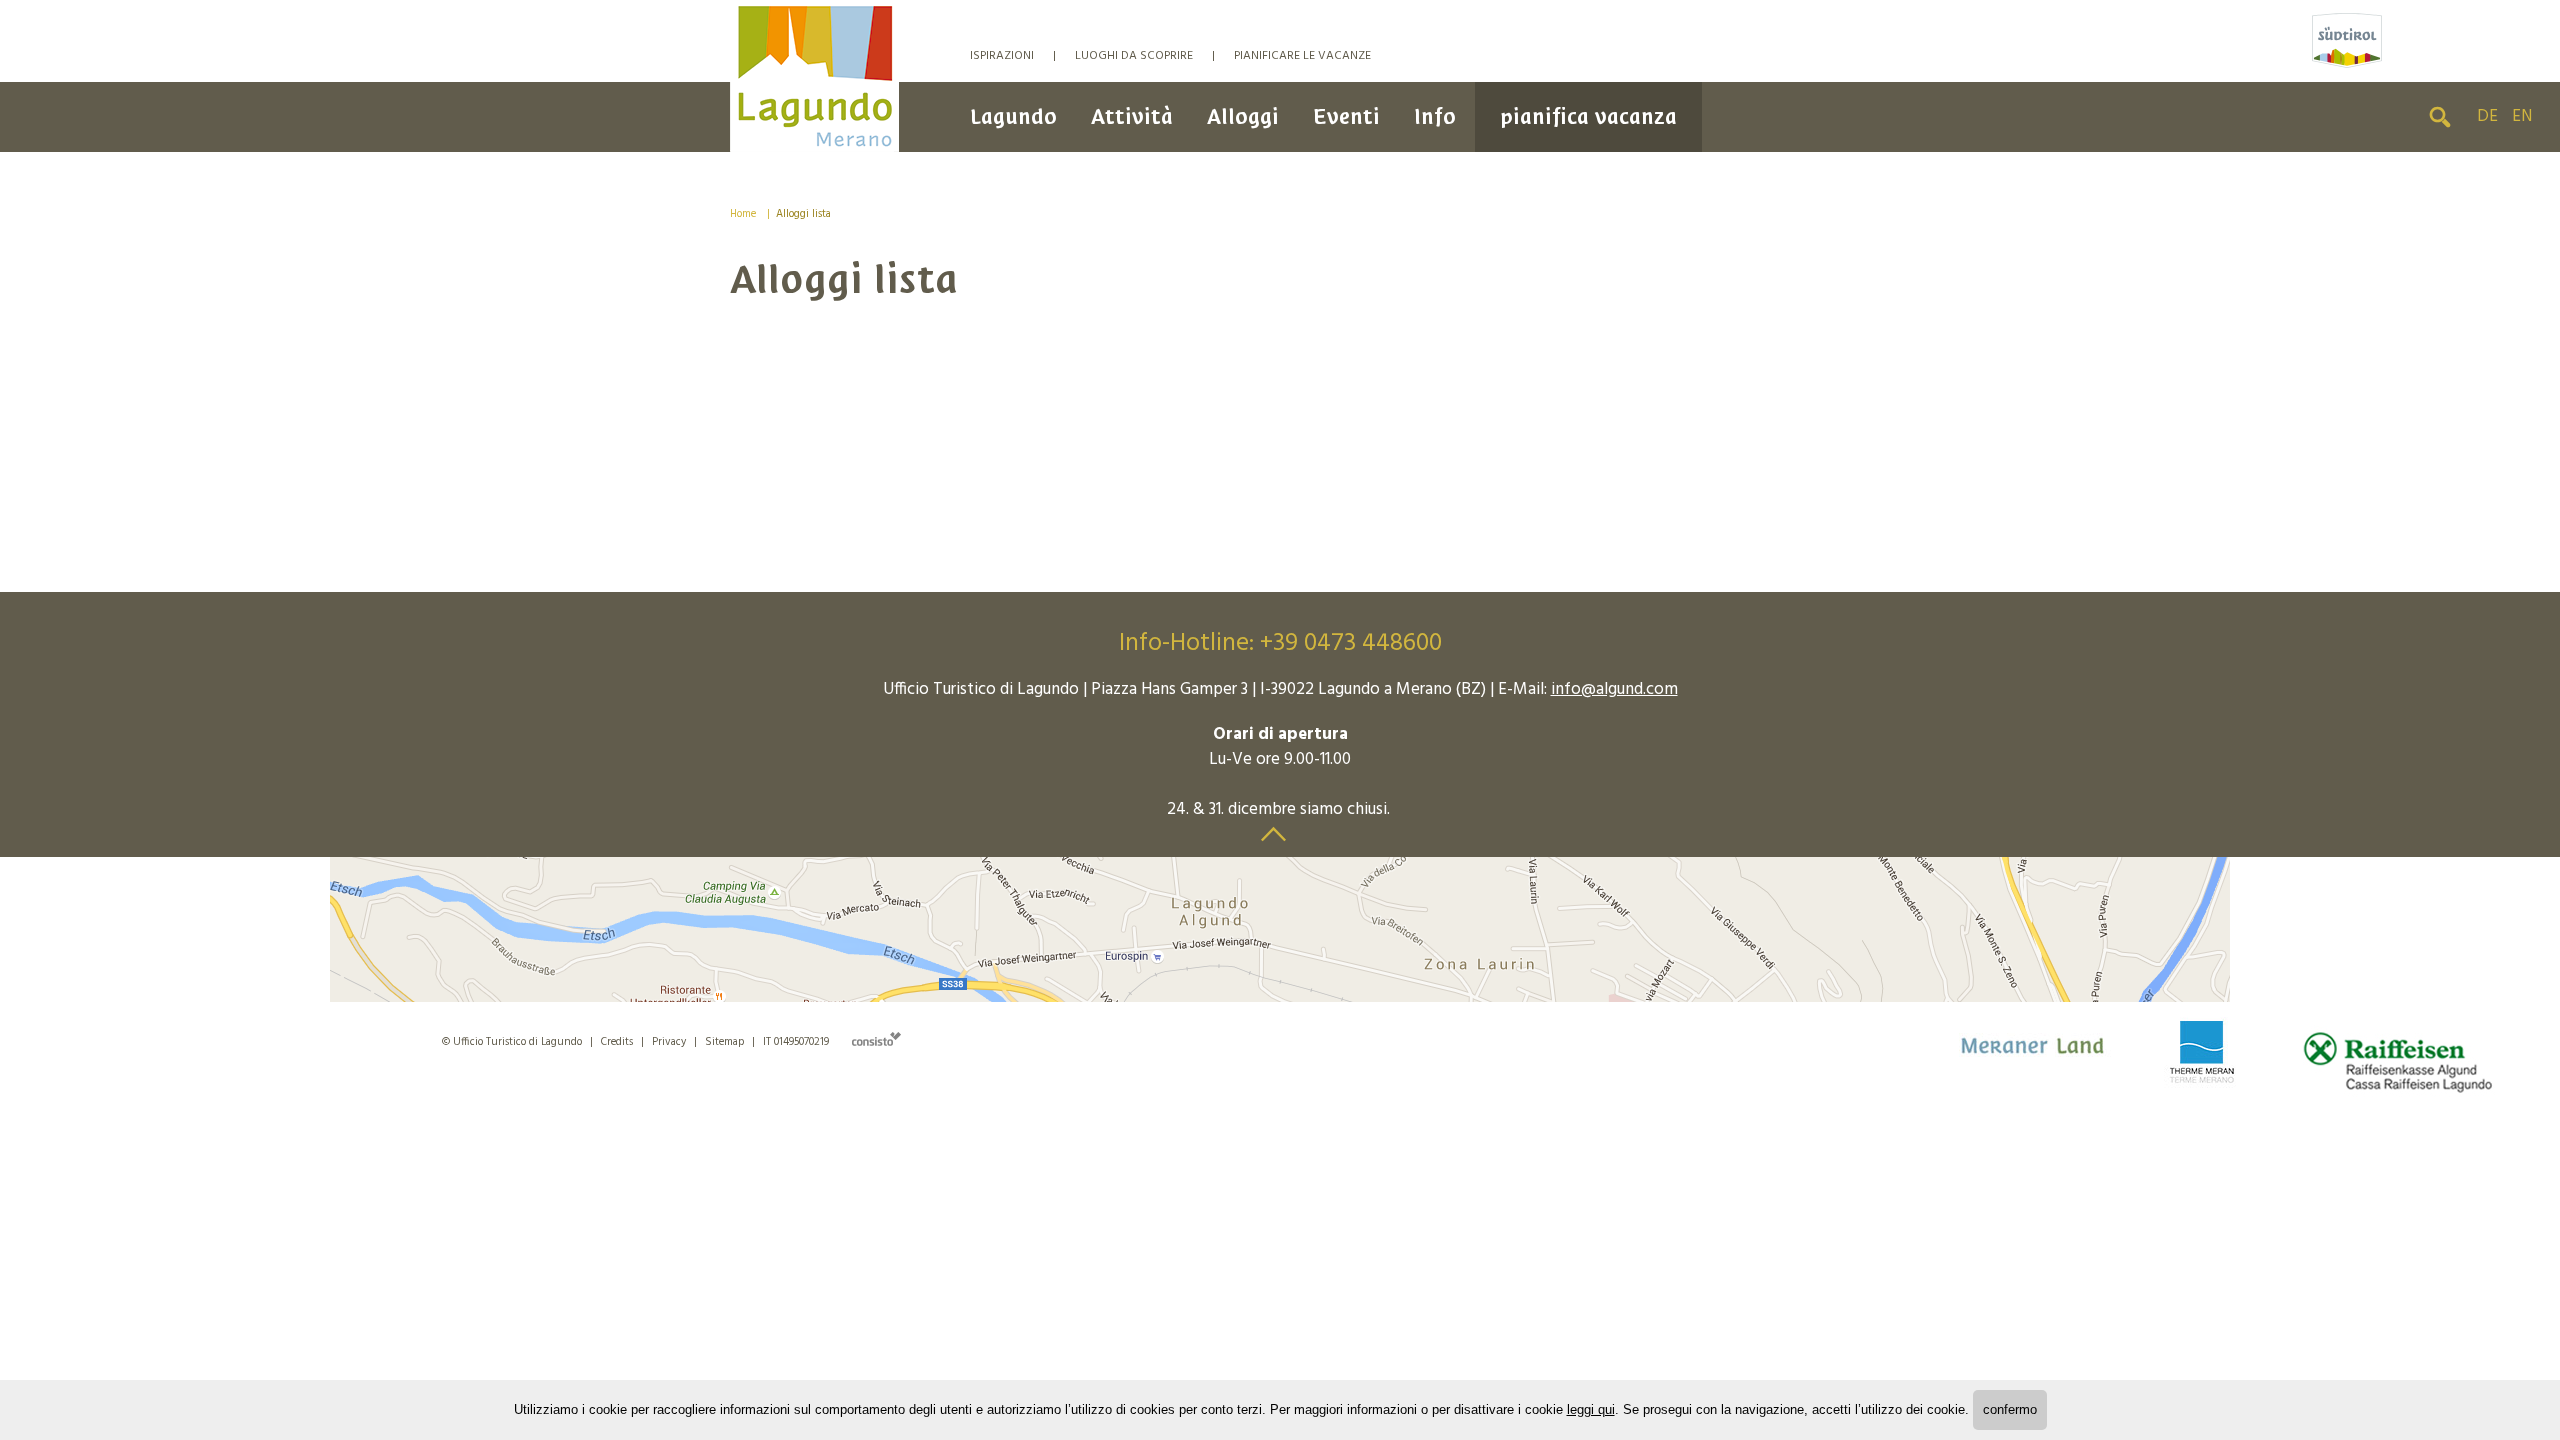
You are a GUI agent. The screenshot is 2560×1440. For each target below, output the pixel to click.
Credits (617, 1042)
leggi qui (1591, 1409)
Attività (1132, 116)
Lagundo (1013, 116)
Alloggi (1243, 116)
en (2522, 116)
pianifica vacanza (1588, 116)
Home (743, 214)
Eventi (1346, 116)
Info (1435, 116)
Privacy (669, 1042)
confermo (2010, 1409)
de (2487, 116)
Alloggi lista (803, 214)
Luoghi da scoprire (1134, 56)
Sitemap (724, 1042)
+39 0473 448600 (1351, 644)
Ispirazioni (1002, 56)
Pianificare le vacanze (1302, 56)
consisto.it (876, 1038)
